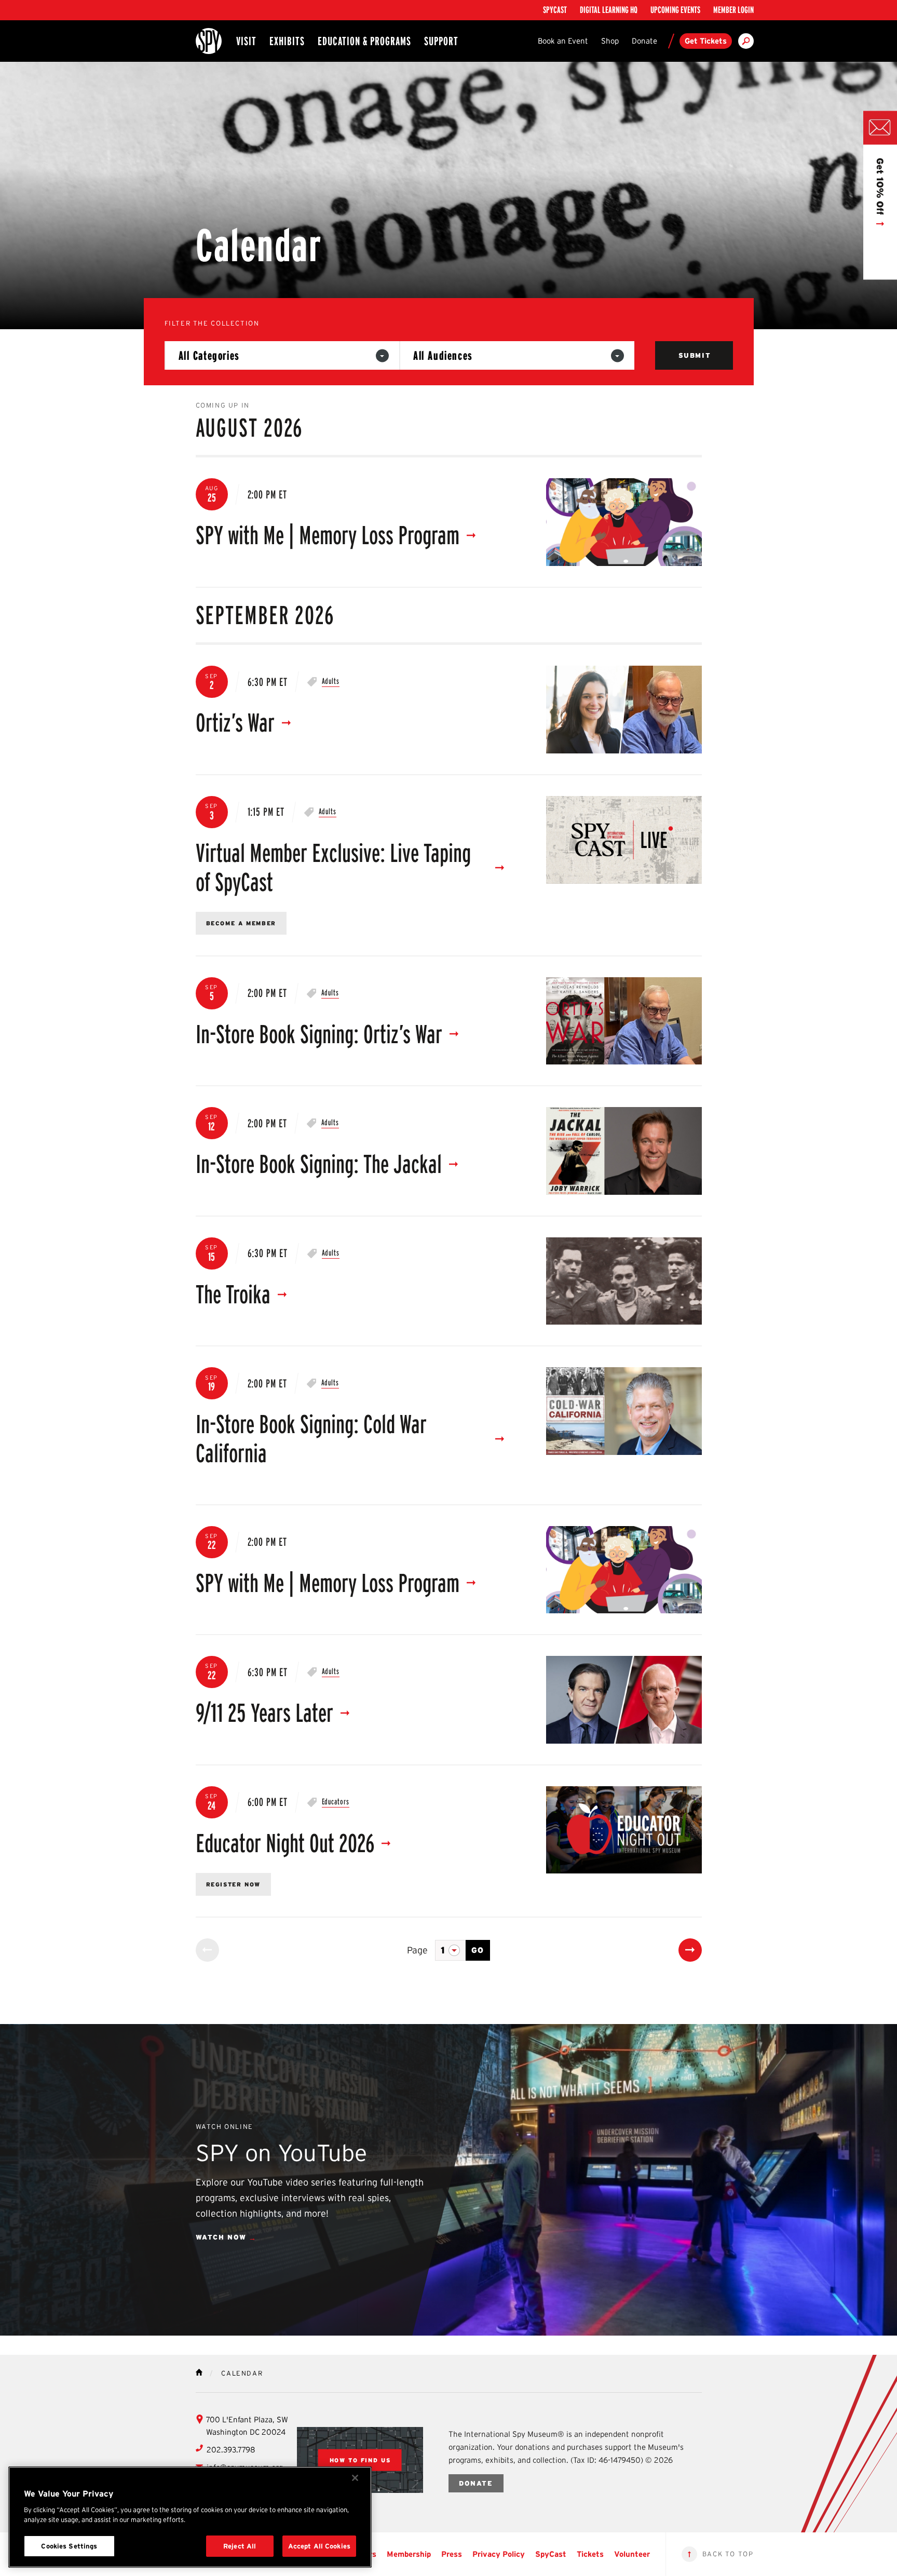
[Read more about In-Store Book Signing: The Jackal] (624, 1151)
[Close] (355, 2478)
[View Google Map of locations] (360, 2460)
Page (417, 1950)
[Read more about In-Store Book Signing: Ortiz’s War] (624, 1021)
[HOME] (199, 2372)
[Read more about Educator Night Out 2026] (624, 1830)
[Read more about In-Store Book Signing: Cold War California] (624, 1411)
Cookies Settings (69, 2546)
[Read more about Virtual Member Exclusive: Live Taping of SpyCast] (624, 840)
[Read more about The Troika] (624, 1281)
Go (478, 1950)
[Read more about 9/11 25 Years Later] (624, 1700)
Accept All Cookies (319, 2546)
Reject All (240, 2546)
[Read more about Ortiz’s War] (624, 710)
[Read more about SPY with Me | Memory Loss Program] (624, 522)
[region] (190, 2517)
